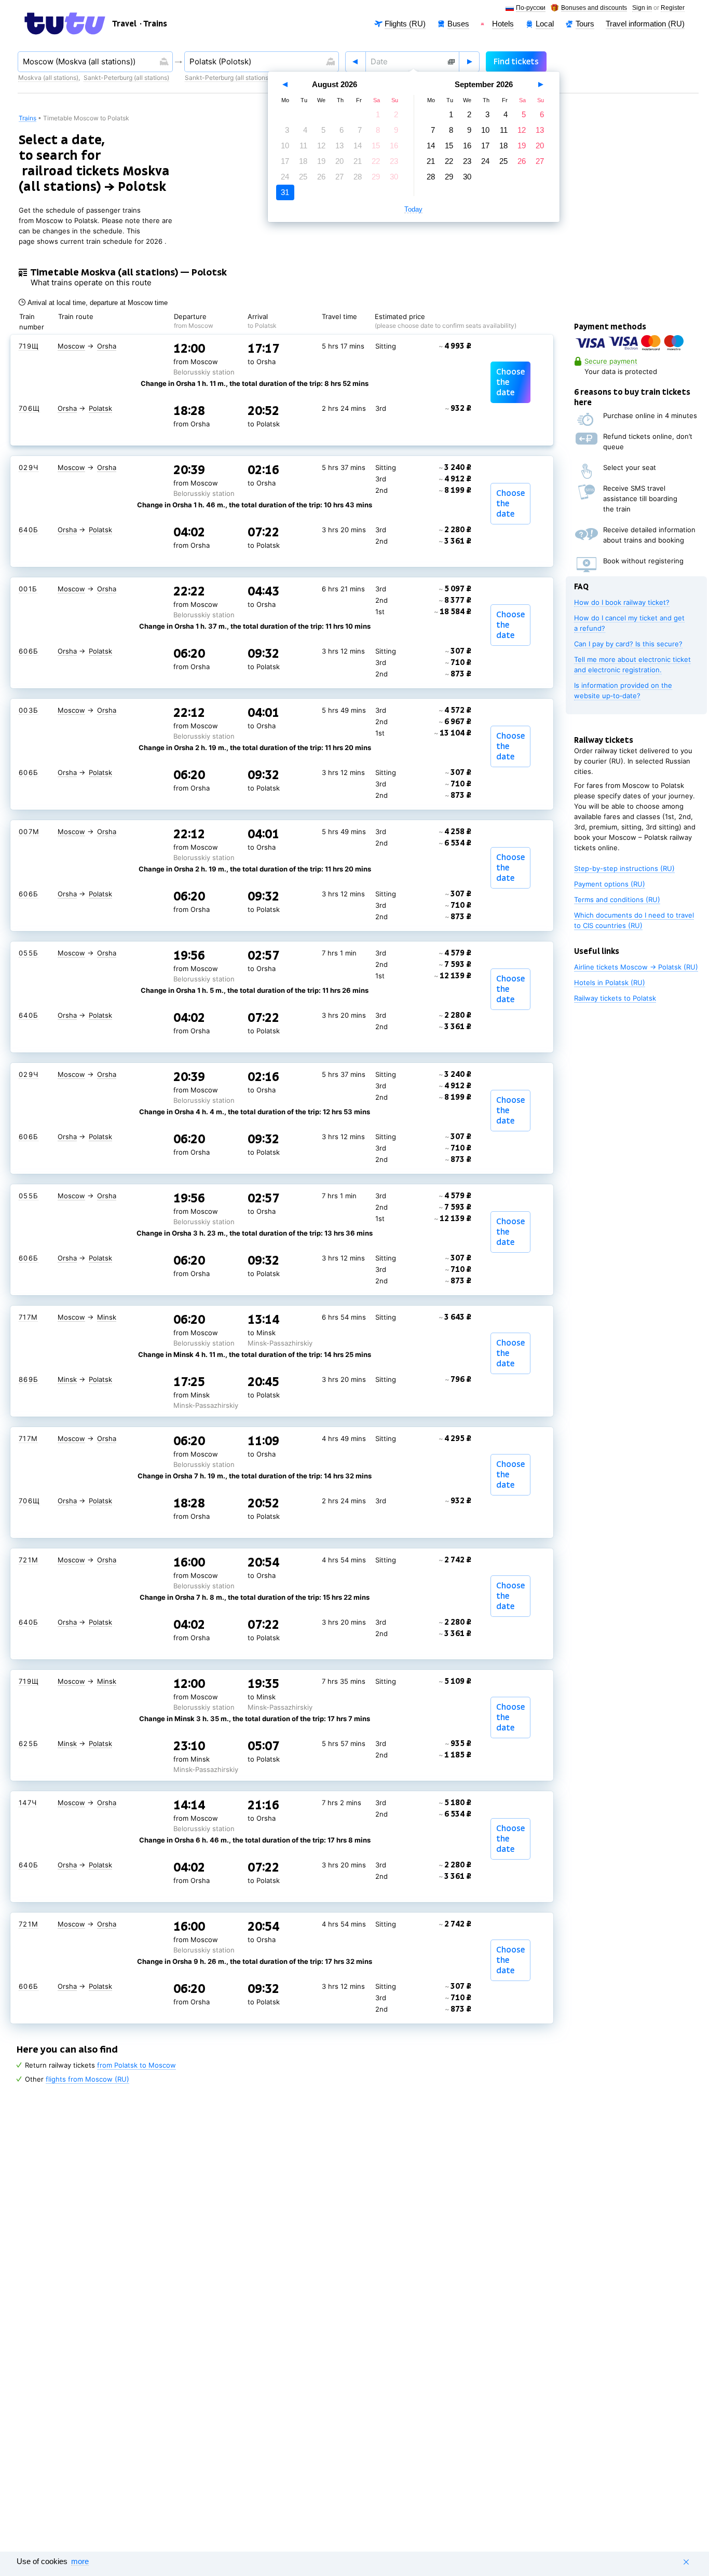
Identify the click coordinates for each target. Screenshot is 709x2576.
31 (285, 192)
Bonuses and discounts (594, 8)
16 (394, 146)
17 (285, 161)
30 (394, 177)
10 (285, 146)
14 (358, 146)
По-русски (531, 8)
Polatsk (100, 408)
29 (376, 177)
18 (303, 161)
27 (339, 177)
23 (394, 161)
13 (339, 146)
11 (303, 146)
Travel (125, 24)
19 (321, 161)
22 (376, 161)
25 (303, 177)
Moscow (71, 346)
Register (673, 8)
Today (413, 210)
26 (321, 177)
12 (321, 146)
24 (285, 177)
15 (376, 146)
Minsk (107, 1317)
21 (358, 161)
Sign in (642, 8)
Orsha (107, 346)
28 (358, 177)
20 (339, 161)
